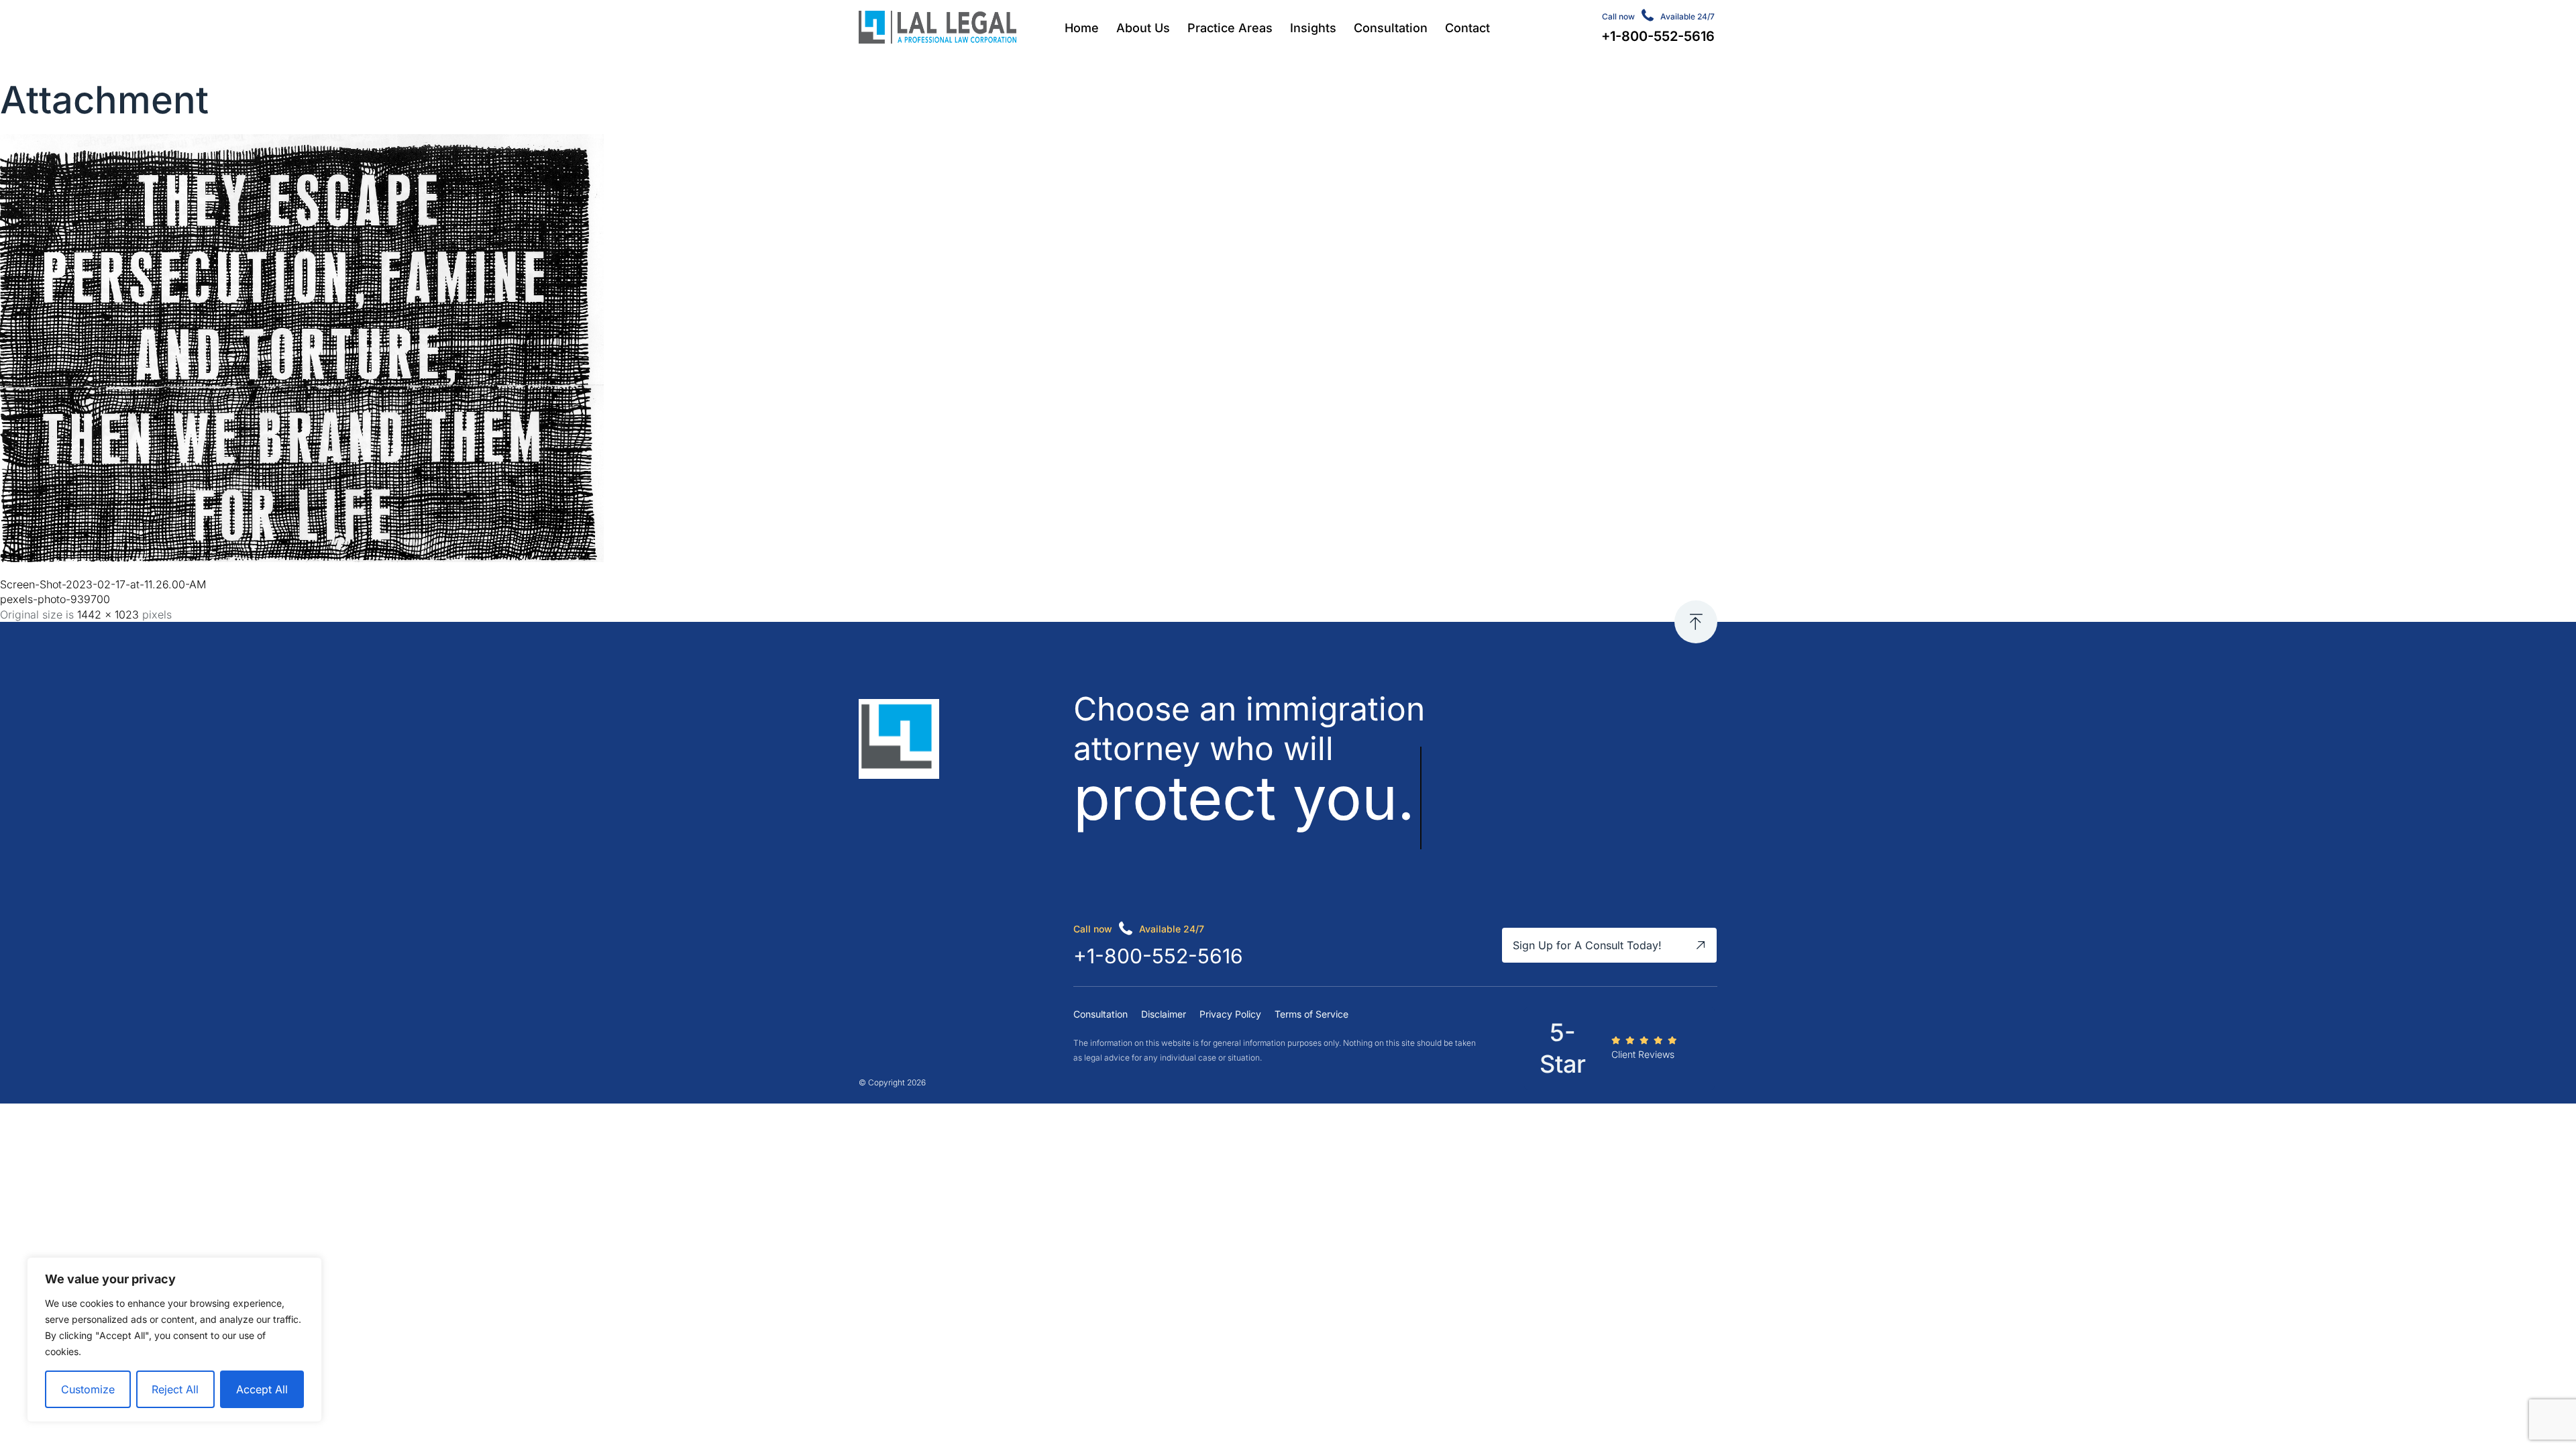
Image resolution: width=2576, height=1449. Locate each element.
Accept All (262, 1389)
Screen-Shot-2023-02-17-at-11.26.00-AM (103, 584)
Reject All (175, 1389)
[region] (174, 1340)
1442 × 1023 (108, 614)
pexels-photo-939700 (55, 599)
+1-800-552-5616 (1158, 956)
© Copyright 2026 (892, 1082)
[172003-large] (302, 558)
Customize (88, 1389)
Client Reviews (1643, 1054)
